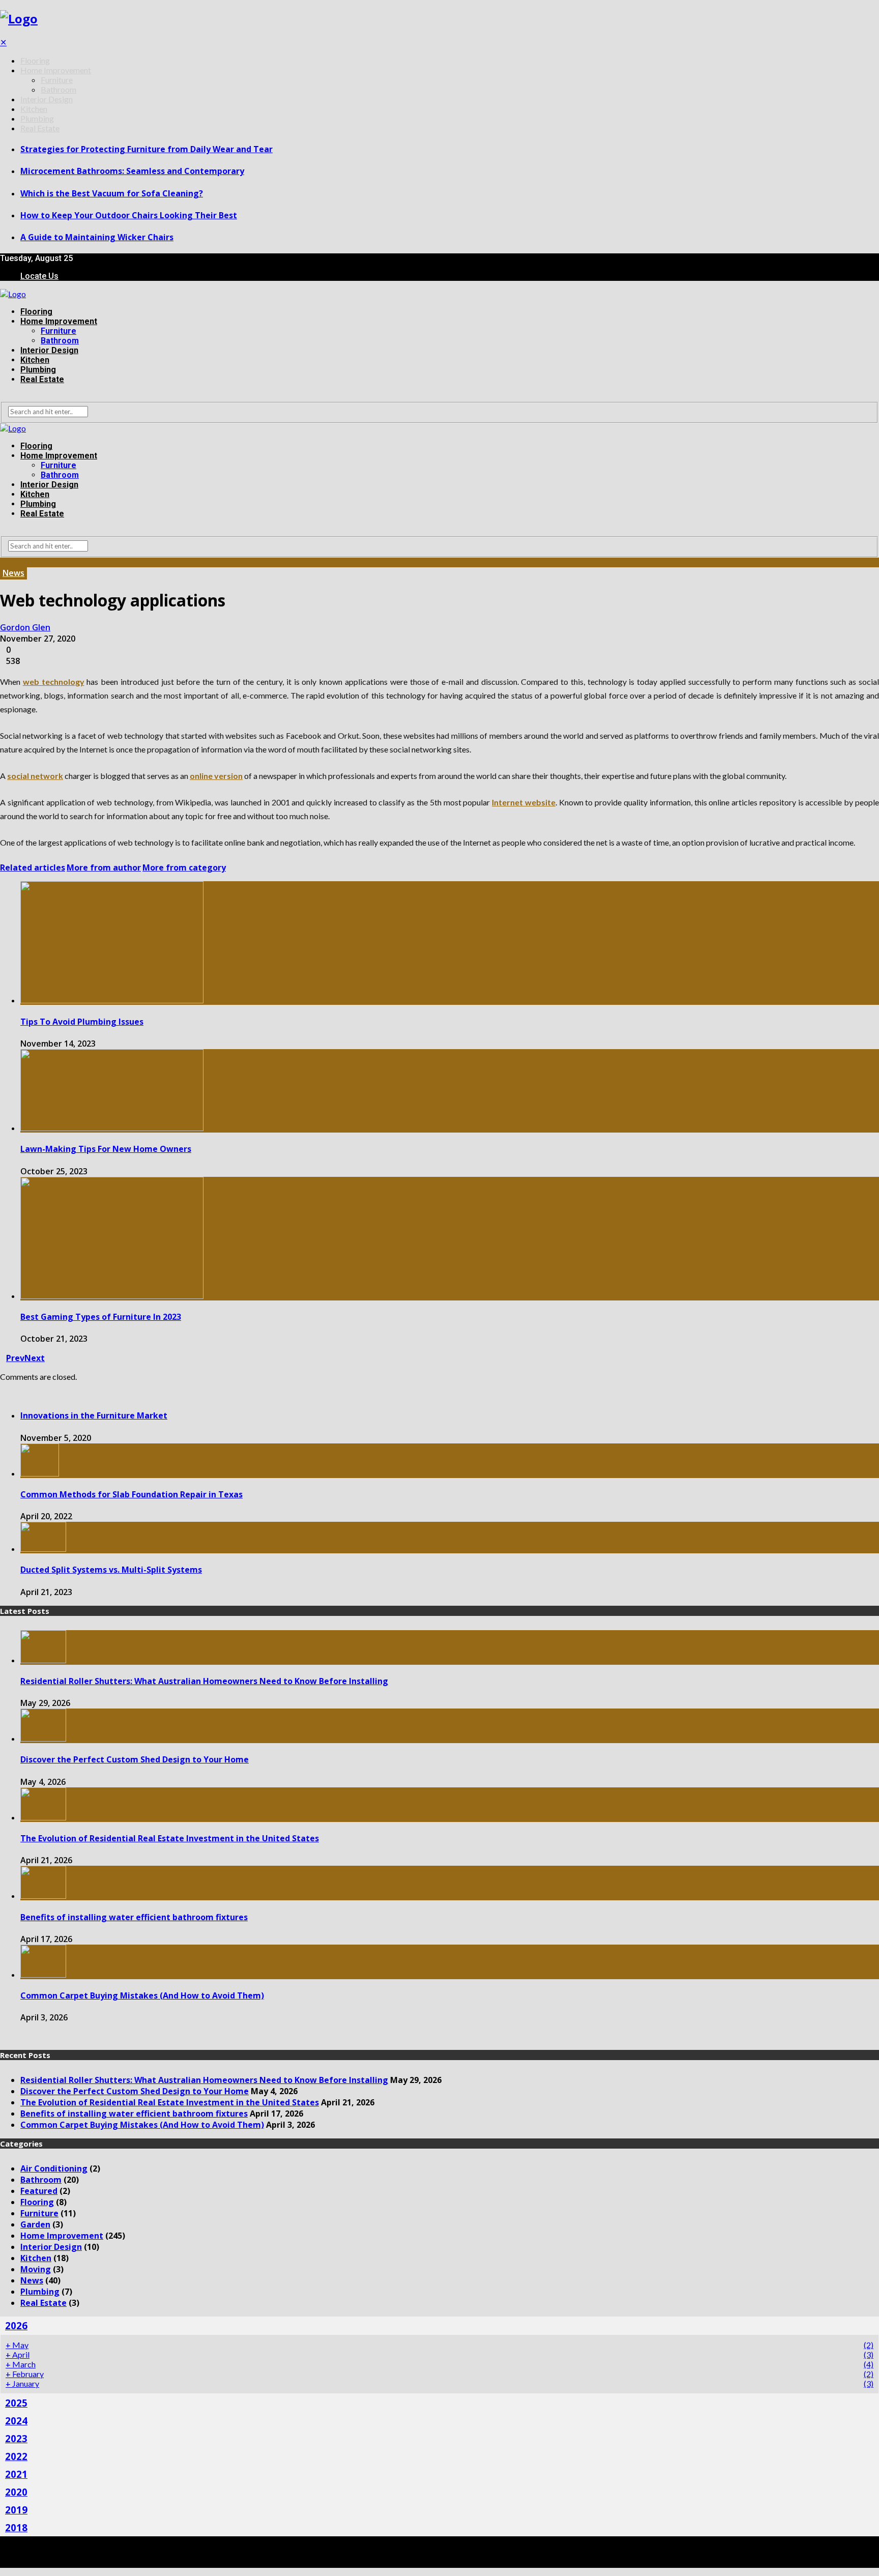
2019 (16, 2510)
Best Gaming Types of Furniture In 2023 (101, 1317)
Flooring (35, 60)
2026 (16, 2325)
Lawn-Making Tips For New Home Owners (106, 1149)
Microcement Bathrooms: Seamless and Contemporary (132, 171)
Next (35, 1358)
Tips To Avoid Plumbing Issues (82, 1022)
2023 (16, 2438)
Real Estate (40, 128)
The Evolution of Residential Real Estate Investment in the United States (170, 1838)
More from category (184, 867)
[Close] (3, 1394)
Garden (35, 2224)
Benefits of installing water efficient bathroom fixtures (134, 1917)
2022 (16, 2456)
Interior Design (47, 99)
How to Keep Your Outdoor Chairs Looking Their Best (129, 215)
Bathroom (58, 89)
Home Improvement (56, 70)
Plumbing (37, 118)
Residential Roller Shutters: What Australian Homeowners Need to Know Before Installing (204, 1681)
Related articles (33, 867)
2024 (16, 2421)
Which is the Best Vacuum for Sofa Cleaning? (112, 193)
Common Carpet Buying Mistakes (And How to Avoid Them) (142, 1995)
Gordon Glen (25, 627)
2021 (16, 2474)
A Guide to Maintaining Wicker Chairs (97, 237)
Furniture (57, 80)
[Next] (9, 2037)
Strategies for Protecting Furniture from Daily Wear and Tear (146, 149)
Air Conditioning (54, 2168)
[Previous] (3, 2037)
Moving (36, 2269)
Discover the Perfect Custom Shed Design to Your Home (135, 1759)
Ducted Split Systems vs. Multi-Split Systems (111, 1570)
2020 (16, 2492)
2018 (16, 2527)
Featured (39, 2191)
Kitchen (34, 109)
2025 (16, 2403)
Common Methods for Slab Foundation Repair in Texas (131, 1494)
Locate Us (39, 276)
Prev (15, 1358)
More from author (104, 867)
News (13, 573)
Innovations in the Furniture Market (94, 1415)
